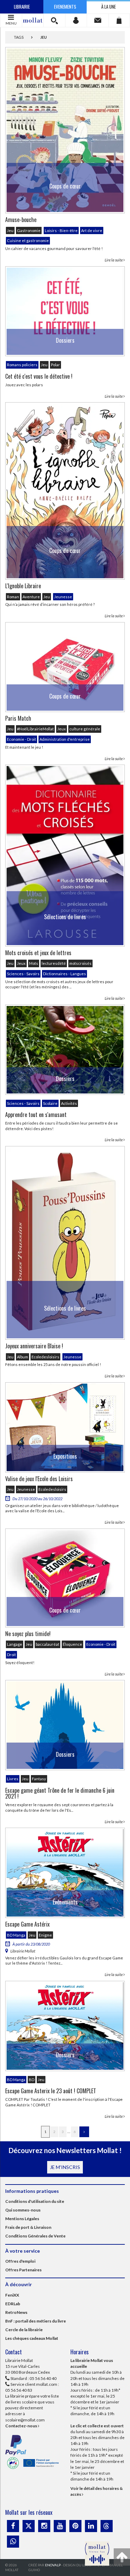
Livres (13, 1779)
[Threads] (107, 2526)
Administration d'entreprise (65, 739)
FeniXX (12, 2295)
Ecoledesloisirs (45, 1357)
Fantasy (39, 1779)
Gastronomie (29, 230)
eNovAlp (53, 2565)
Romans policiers (22, 365)
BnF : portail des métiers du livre (36, 2321)
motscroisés (80, 963)
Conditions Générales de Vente (35, 2236)
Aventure (31, 597)
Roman (13, 597)
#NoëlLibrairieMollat (35, 729)
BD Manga (16, 1935)
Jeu (10, 230)
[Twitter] (29, 2526)
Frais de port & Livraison (28, 2227)
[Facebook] (13, 2526)
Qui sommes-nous (23, 2210)
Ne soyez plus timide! (28, 1634)
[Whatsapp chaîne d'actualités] (13, 2542)
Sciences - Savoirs (23, 974)
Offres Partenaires (23, 2270)
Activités (69, 1103)
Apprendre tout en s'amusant (36, 1115)
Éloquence (72, 1644)
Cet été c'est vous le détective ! (39, 376)
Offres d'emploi (20, 2261)
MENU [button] (11, 23)
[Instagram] (44, 2526)
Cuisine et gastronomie (28, 241)
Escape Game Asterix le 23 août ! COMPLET (51, 2091)
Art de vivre (92, 230)
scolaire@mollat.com (25, 2420)
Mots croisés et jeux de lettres (38, 953)
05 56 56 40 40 (43, 2378)
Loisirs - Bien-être (61, 230)
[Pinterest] (75, 2526)
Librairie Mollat (23, 1951)
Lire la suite (114, 260)
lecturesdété (54, 963)
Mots (34, 963)
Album (23, 1357)
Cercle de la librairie (24, 2330)
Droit (11, 1655)
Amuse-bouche (21, 220)
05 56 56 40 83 (19, 2390)
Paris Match (18, 718)
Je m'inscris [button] (65, 2167)
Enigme (45, 1935)
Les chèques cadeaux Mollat (32, 2338)
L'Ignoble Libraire (23, 586)
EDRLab (13, 2304)
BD (32, 2080)
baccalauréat (47, 1644)
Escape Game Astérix (27, 1924)
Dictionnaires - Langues (64, 974)
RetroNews (16, 2312)
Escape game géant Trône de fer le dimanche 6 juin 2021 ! (60, 1793)
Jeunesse (63, 597)
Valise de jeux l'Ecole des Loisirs (39, 1479)
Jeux (62, 729)
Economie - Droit (21, 739)
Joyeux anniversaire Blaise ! (34, 1346)
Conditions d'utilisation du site (35, 2201)
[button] (54, 20)
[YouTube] (60, 2526)
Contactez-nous (21, 2426)
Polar (55, 365)
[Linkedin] (91, 2526)
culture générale (85, 729)
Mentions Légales (22, 2219)
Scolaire (50, 1103)
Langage (15, 1644)
